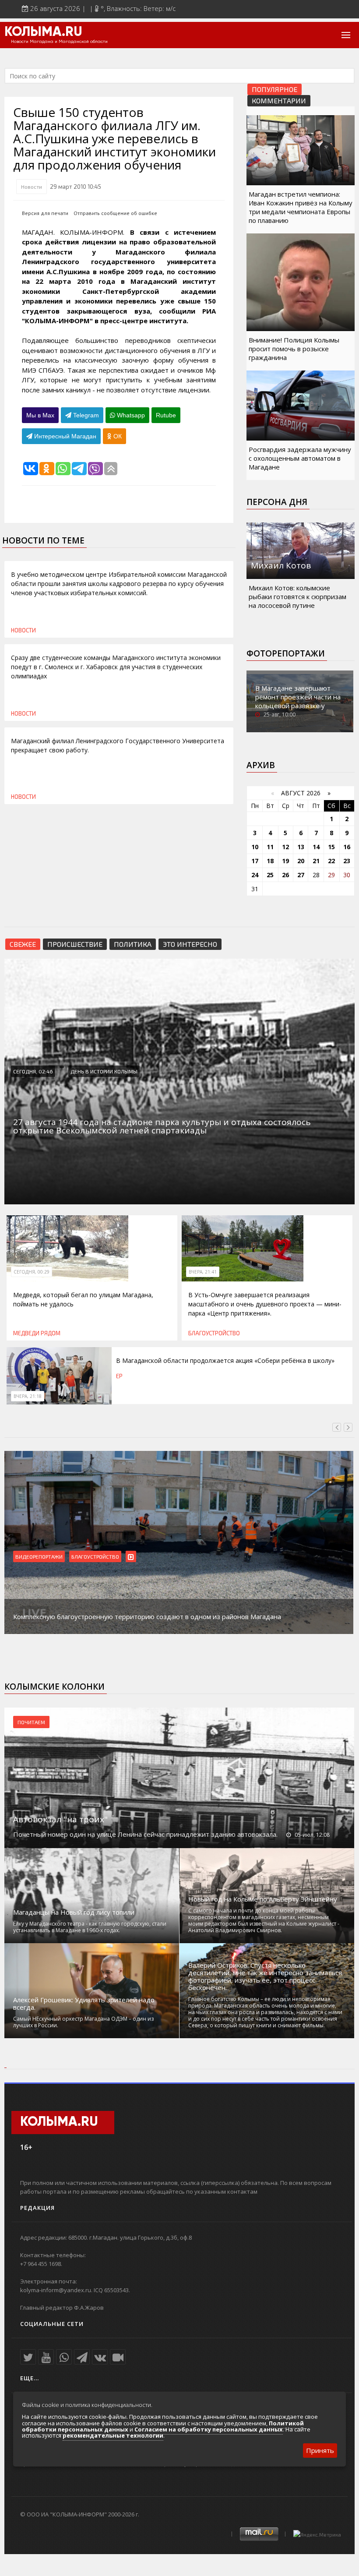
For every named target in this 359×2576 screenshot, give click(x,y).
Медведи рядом (37, 1333)
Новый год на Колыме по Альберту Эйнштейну (263, 1899)
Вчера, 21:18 (28, 1396)
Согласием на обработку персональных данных (209, 2429)
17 (255, 861)
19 (285, 861)
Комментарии (279, 101)
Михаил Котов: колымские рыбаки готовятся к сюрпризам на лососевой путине (297, 596)
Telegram (85, 415)
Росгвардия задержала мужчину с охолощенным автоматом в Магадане (300, 458)
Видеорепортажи (39, 1556)
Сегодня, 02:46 (33, 1071)
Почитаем (31, 1722)
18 (270, 861)
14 (316, 847)
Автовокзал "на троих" (60, 1819)
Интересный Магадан (64, 436)
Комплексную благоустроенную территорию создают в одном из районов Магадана (147, 1616)
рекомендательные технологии (113, 2435)
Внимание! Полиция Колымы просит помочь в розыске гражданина (294, 349)
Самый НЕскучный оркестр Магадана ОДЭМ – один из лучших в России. (83, 2022)
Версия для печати (45, 213)
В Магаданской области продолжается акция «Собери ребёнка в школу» (225, 1360)
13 (301, 847)
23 (347, 861)
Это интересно (190, 944)
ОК (117, 436)
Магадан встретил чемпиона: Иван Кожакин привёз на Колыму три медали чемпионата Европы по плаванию (301, 207)
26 (285, 875)
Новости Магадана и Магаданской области (59, 42)
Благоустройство (214, 1333)
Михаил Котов (281, 565)
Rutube (166, 415)
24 (255, 875)
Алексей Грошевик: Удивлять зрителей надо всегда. (84, 2004)
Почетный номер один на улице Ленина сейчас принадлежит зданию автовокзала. (145, 1834)
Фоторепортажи (286, 653)
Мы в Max (40, 415)
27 (301, 875)
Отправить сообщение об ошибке (115, 213)
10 (255, 847)
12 (285, 847)
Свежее (23, 944)
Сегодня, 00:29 (32, 1272)
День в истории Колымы (104, 1071)
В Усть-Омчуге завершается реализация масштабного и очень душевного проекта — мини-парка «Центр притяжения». (265, 1304)
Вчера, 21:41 (203, 1272)
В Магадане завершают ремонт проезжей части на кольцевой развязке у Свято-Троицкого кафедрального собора (298, 706)
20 (301, 861)
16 (347, 847)
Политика (133, 944)
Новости (32, 187)
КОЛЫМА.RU (43, 32)
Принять (320, 2450)
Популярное (275, 89)
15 (331, 847)
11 (270, 847)
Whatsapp (130, 415)
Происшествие (75, 944)
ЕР (119, 1376)
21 (316, 861)
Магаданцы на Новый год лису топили (74, 1912)
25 (270, 875)
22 (331, 861)
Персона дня (277, 502)
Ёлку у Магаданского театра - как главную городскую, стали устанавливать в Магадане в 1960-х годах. (90, 1927)
